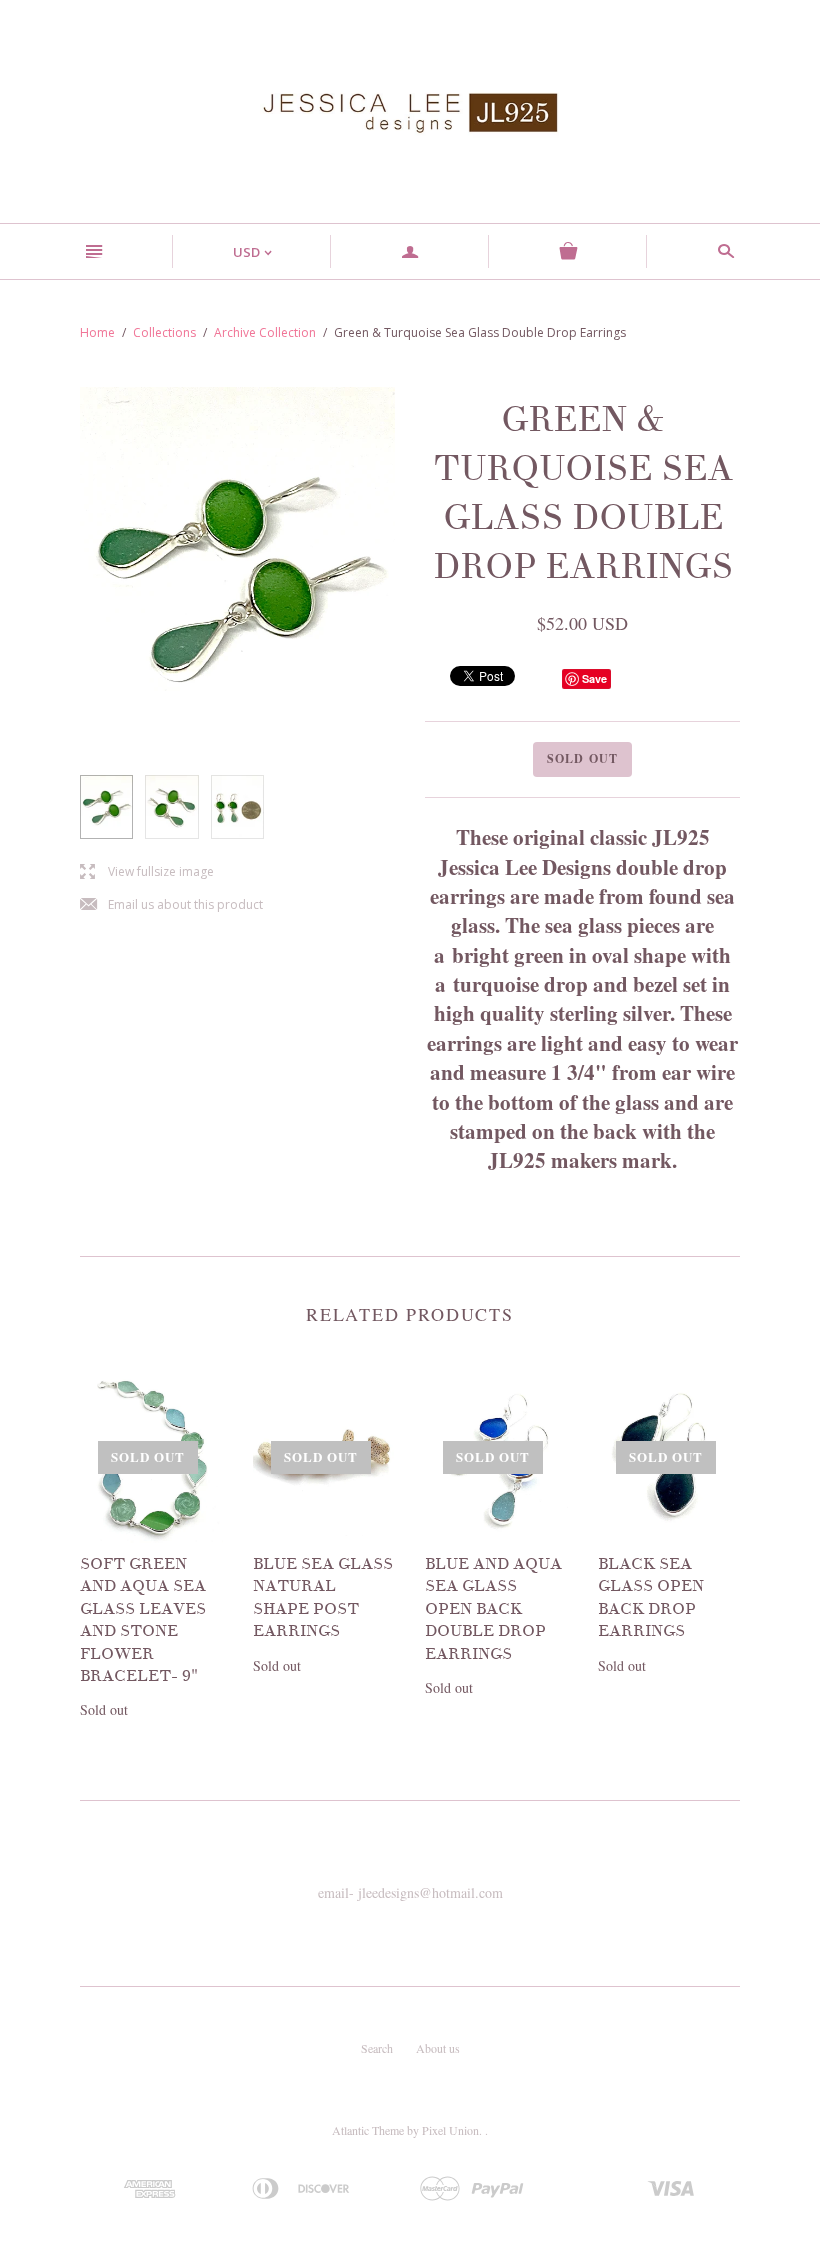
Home (97, 332)
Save (594, 678)
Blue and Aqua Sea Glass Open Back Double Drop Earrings (493, 1609)
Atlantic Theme (368, 2130)
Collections (164, 332)
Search (377, 2048)
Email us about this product (171, 905)
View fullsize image (147, 872)
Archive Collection (265, 332)
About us (438, 2048)
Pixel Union (450, 2130)
